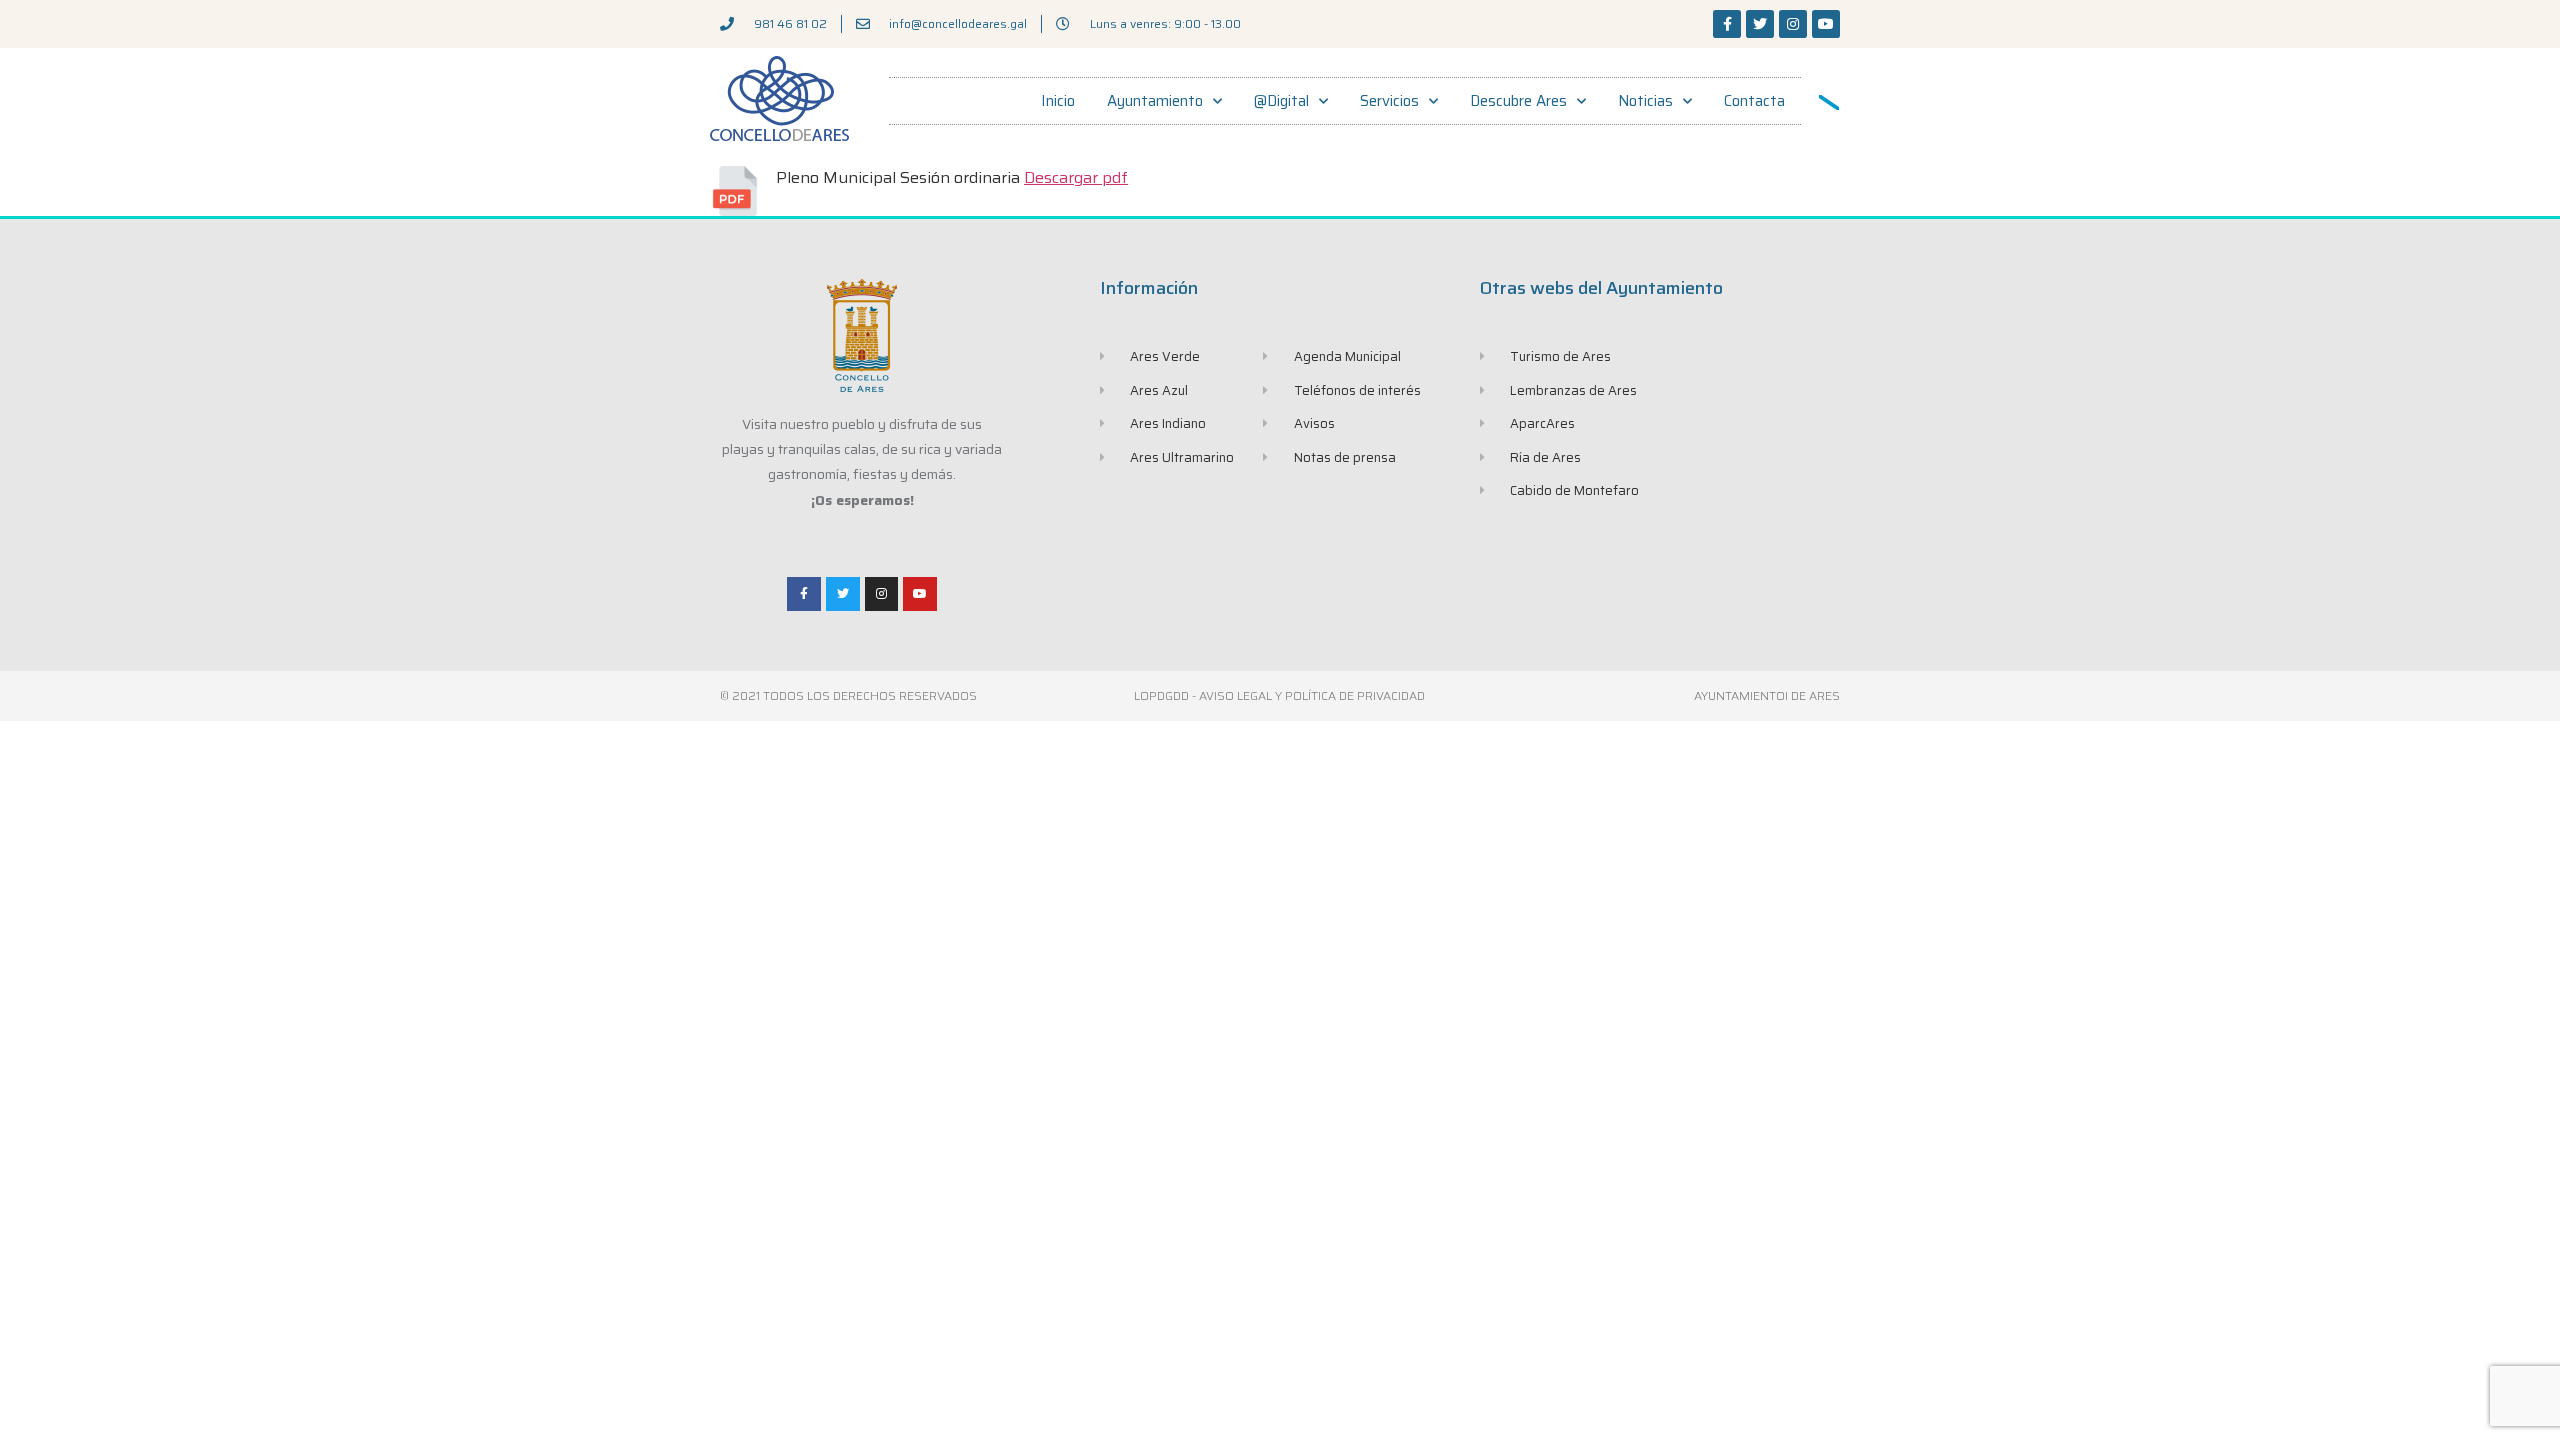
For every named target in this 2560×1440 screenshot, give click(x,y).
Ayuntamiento (1155, 101)
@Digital (1281, 101)
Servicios (1389, 101)
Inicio (1058, 101)
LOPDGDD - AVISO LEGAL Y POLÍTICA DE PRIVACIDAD (1279, 695)
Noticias (1645, 101)
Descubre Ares (1518, 101)
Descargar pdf (1076, 177)
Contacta (1754, 101)
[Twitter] (1760, 24)
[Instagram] (1793, 24)
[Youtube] (1826, 24)
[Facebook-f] (1727, 24)
